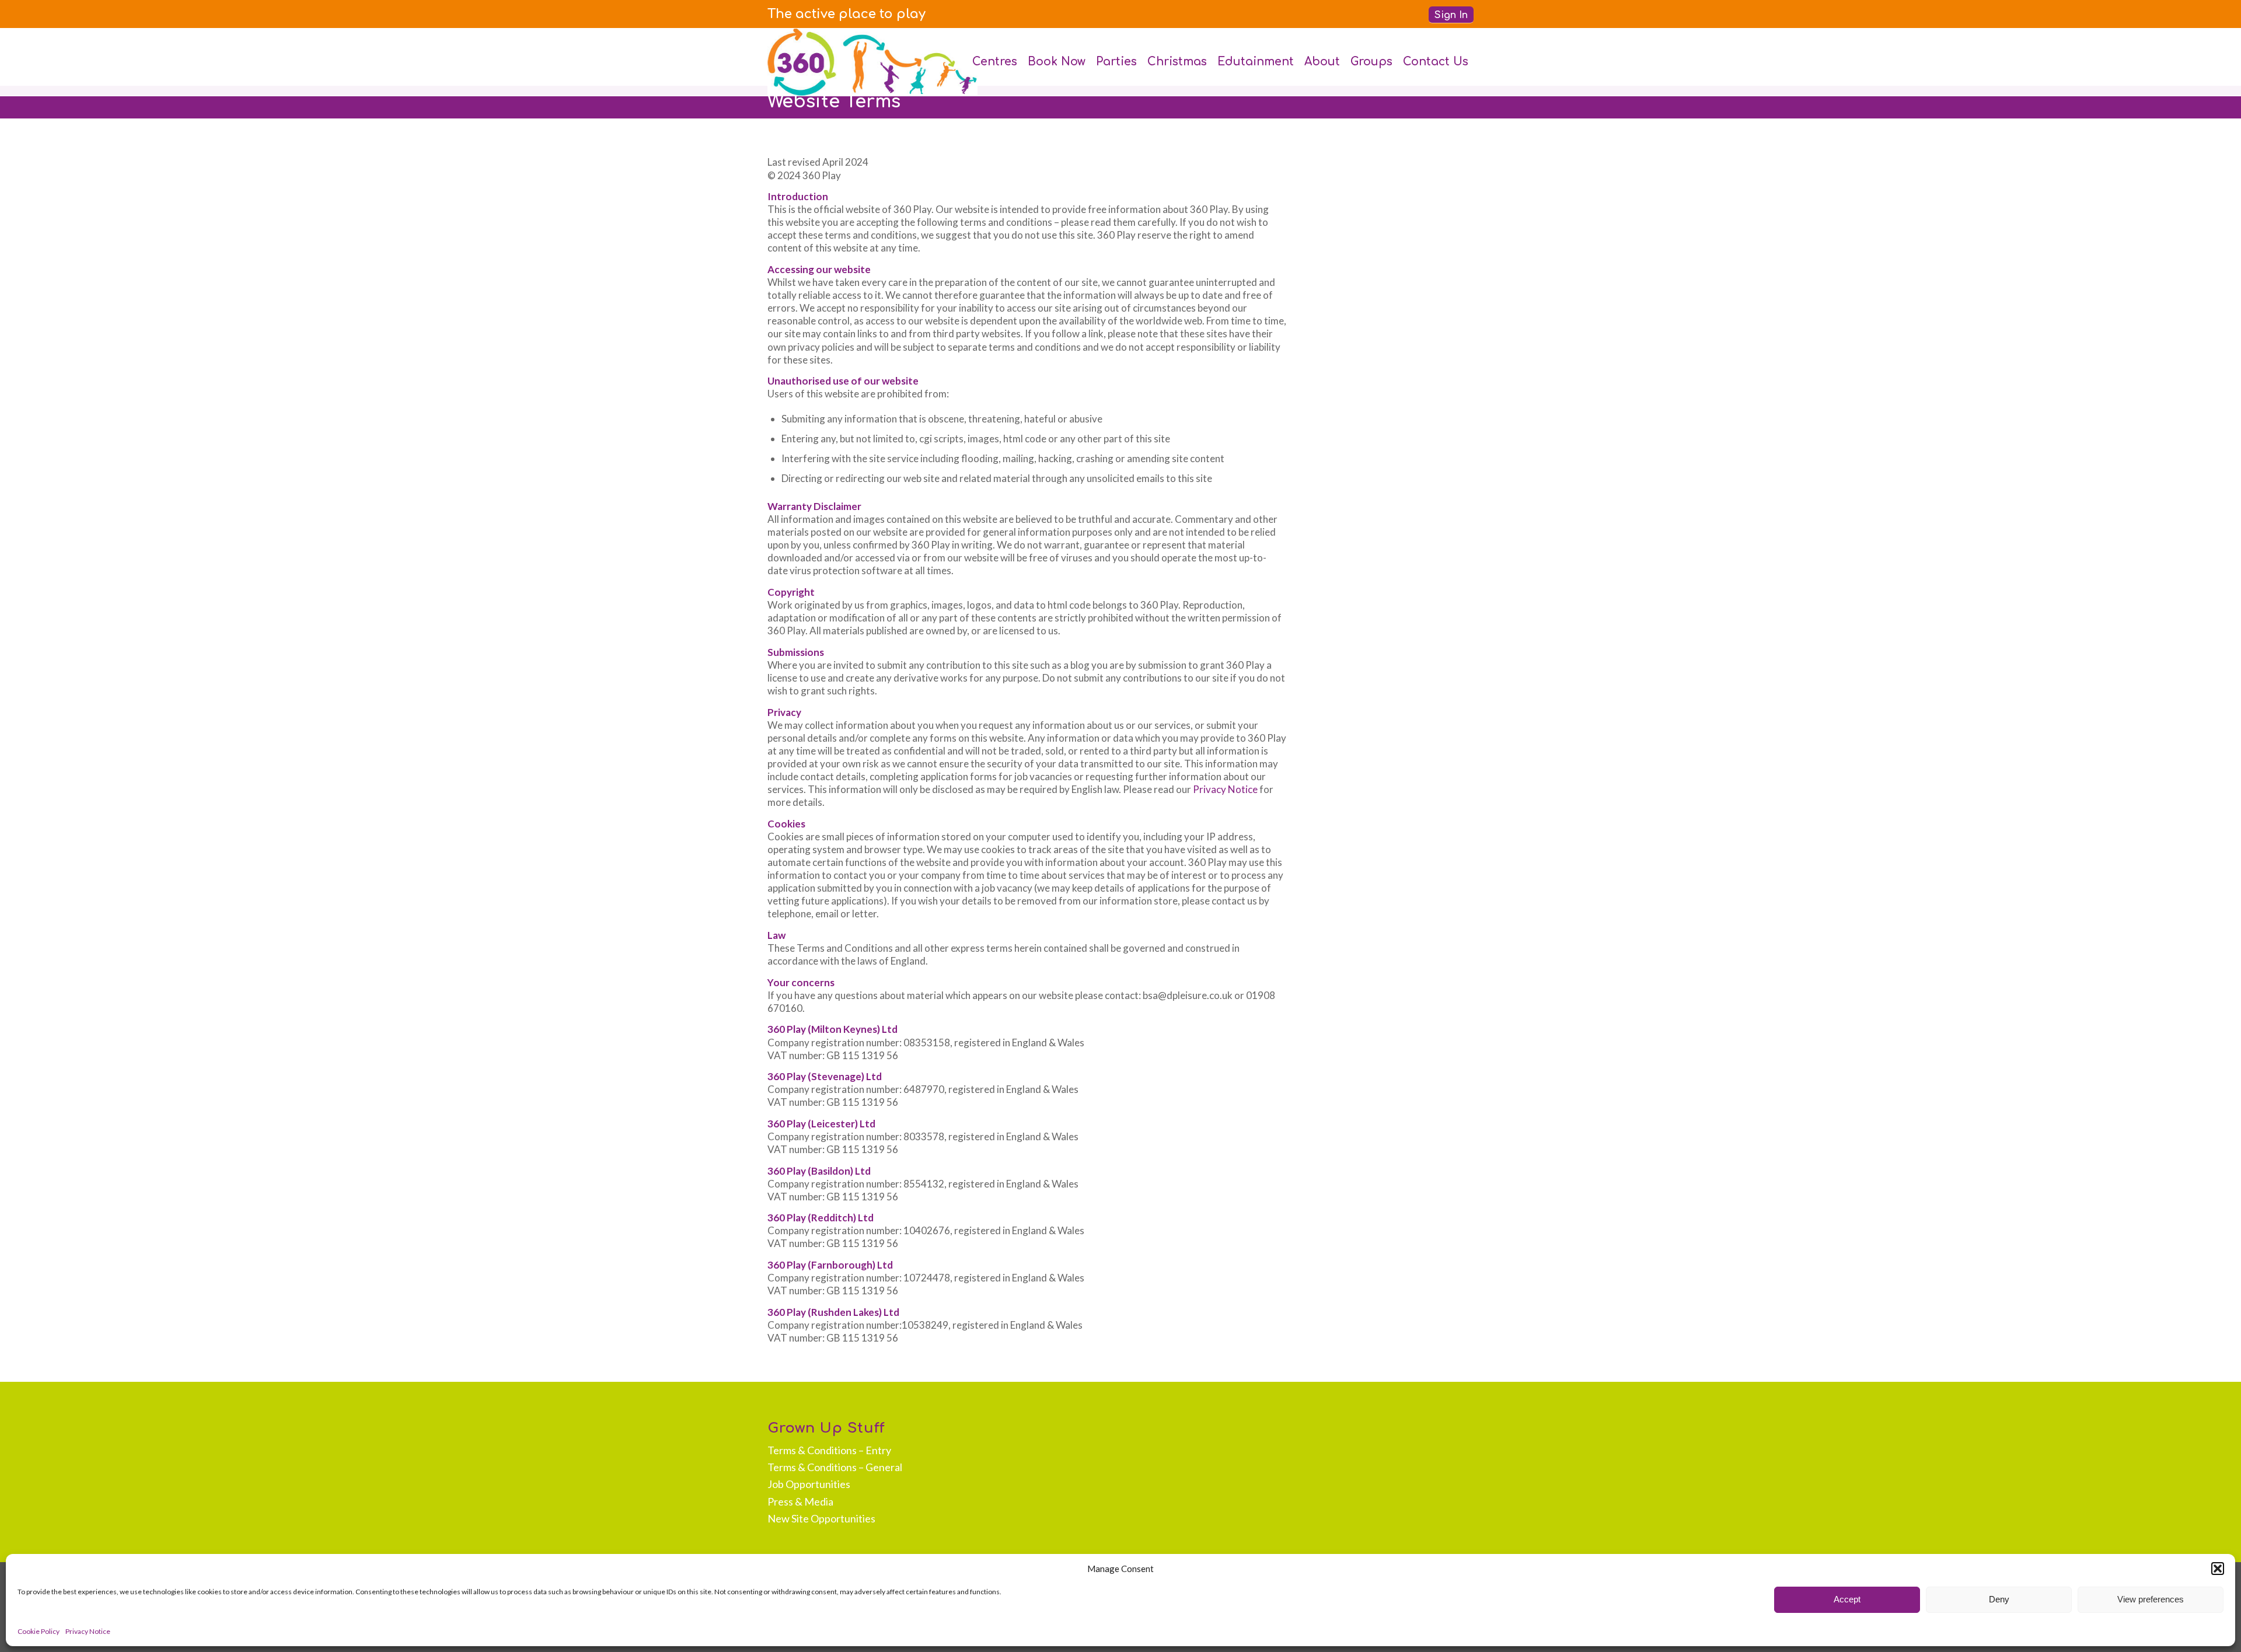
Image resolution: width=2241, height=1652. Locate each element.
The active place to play (847, 14)
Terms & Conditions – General (835, 1467)
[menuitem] (847, 14)
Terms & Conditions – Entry (829, 1450)
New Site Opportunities (821, 1518)
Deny (1999, 1599)
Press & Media (800, 1501)
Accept (1847, 1599)
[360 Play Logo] (872, 62)
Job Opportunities (809, 1484)
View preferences (2151, 1599)
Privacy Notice (88, 1631)
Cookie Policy (39, 1631)
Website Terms (834, 102)
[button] (2218, 1569)
